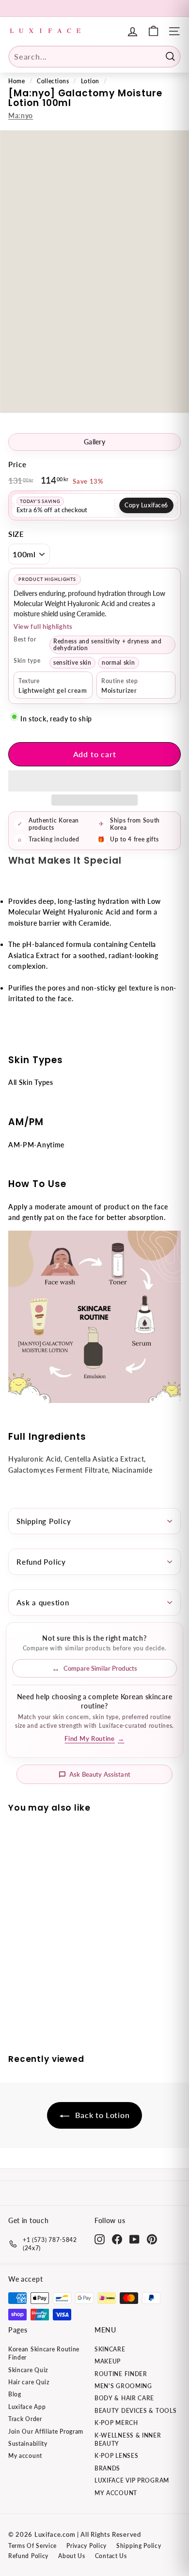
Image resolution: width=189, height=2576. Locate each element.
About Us (72, 2556)
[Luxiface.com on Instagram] (100, 2239)
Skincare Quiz (28, 2370)
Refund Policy (41, 1562)
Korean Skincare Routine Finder (44, 2353)
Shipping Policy (44, 1521)
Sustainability (28, 2444)
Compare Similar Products (100, 1668)
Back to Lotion (102, 2115)
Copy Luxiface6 (146, 505)
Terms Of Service (32, 2546)
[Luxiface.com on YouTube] (134, 2239)
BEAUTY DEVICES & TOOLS (135, 2411)
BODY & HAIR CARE (124, 2398)
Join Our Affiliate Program (46, 2431)
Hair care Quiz (29, 2382)
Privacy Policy (87, 2546)
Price (17, 464)
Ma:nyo (21, 115)
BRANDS (107, 2468)
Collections (53, 81)
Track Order (25, 2419)
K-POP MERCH (116, 2423)
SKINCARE (110, 2349)
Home (17, 81)
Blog (15, 2394)
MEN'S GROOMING (123, 2386)
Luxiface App (27, 2407)
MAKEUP (108, 2361)
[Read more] (153, 31)
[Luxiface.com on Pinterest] (152, 2239)
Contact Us (111, 2556)
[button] (94, 781)
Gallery (94, 442)
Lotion (90, 81)
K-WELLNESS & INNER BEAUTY (128, 2439)
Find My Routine (94, 1739)
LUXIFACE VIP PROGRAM (132, 2480)
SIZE (16, 534)
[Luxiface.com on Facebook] (117, 2239)
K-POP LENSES (116, 2456)
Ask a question (43, 1602)
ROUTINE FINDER (121, 2374)
